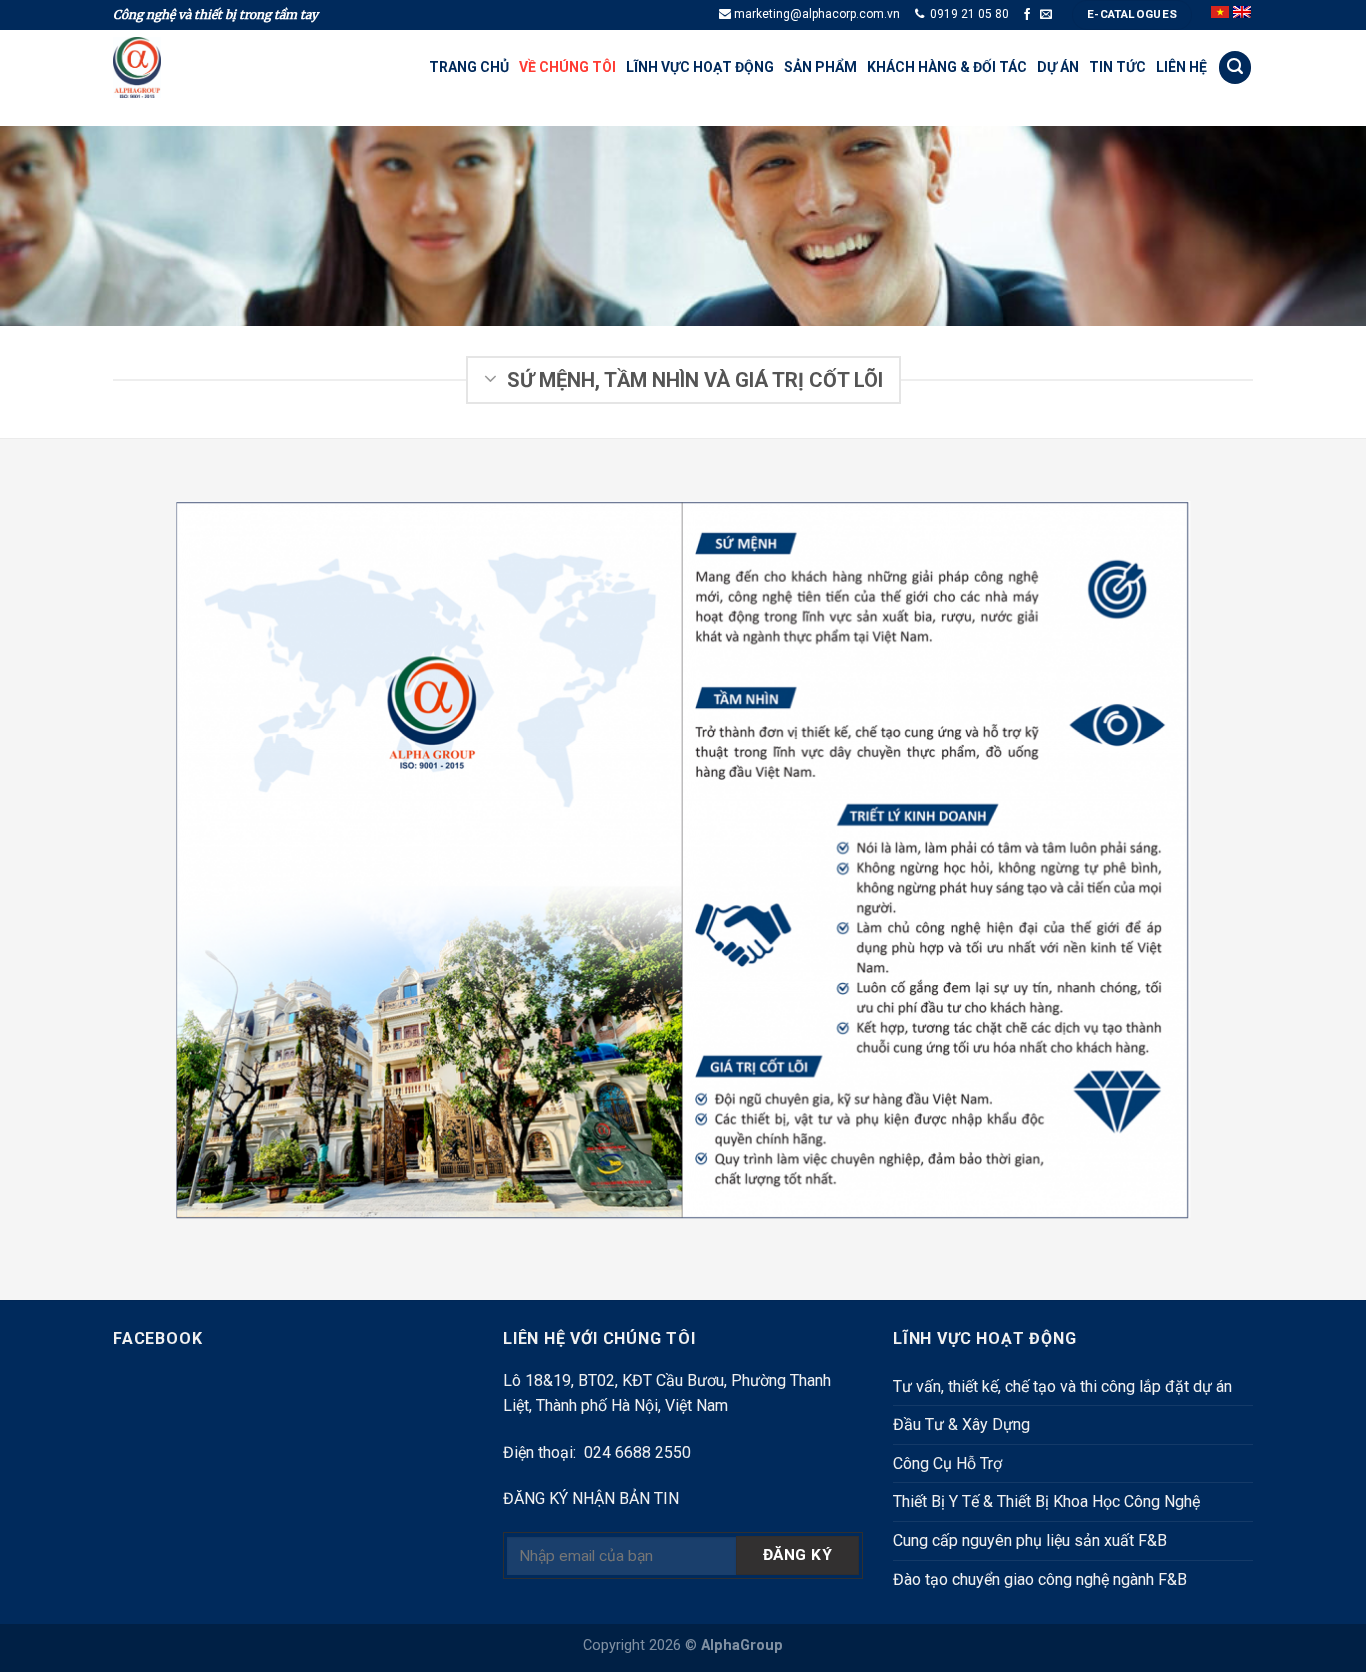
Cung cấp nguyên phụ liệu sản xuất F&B (1030, 1540)
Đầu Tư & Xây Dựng (961, 1424)
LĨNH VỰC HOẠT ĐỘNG (700, 67)
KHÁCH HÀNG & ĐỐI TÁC (947, 67)
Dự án (1058, 67)
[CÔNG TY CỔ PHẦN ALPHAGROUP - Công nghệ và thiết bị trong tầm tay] (163, 67)
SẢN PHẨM (820, 67)
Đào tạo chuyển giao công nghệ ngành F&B (1040, 1579)
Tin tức (1117, 67)
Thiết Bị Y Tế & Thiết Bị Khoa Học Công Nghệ (1046, 1501)
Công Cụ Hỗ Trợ (947, 1463)
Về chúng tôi (567, 67)
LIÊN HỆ (1181, 67)
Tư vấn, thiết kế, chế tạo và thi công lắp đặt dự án (1062, 1386)
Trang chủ (469, 67)
